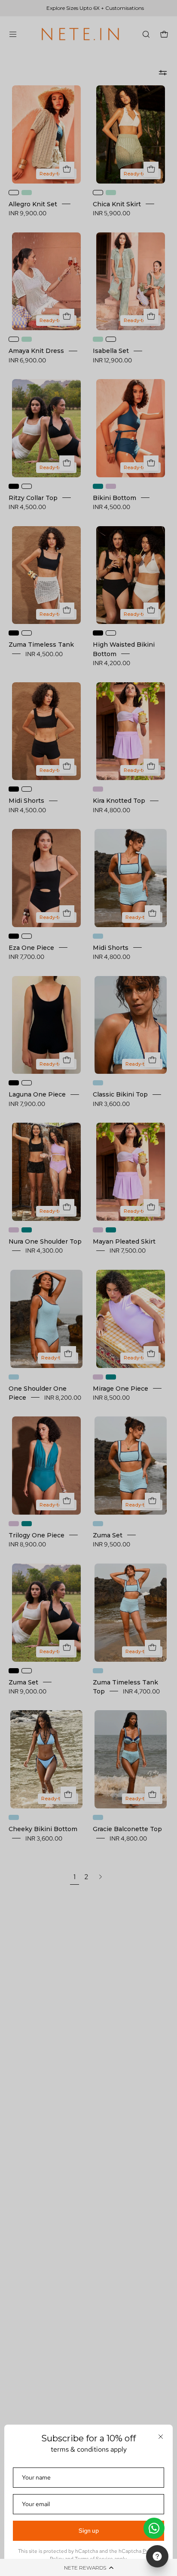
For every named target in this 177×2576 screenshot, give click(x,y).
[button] (88, 2567)
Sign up (89, 2531)
